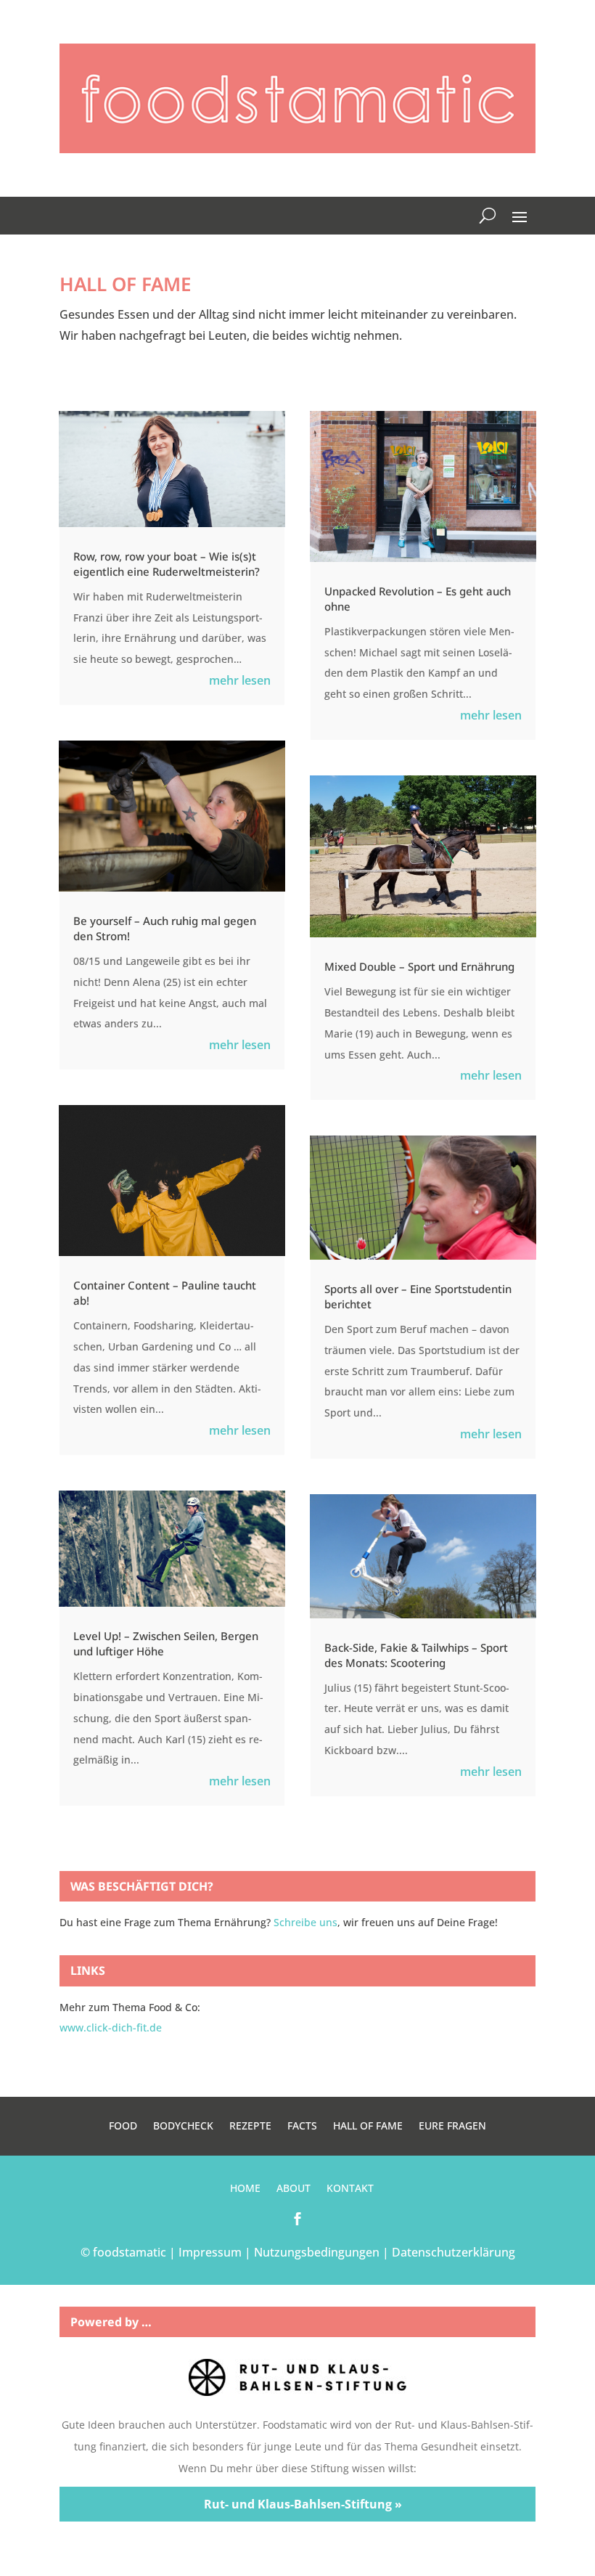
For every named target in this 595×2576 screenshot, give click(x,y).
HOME (245, 2189)
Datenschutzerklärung (454, 2252)
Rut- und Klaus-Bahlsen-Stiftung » (303, 2504)
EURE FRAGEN (452, 2127)
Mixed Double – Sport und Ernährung (419, 966)
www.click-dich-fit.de (111, 2027)
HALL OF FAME (368, 2127)
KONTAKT (350, 2189)
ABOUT (294, 2189)
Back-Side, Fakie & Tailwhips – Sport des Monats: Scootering (416, 1655)
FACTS (302, 2127)
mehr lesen (240, 680)
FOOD (123, 2127)
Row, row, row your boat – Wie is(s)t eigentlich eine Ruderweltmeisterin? (167, 564)
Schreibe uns (305, 1922)
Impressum (210, 2252)
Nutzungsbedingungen (317, 2252)
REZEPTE (250, 2127)
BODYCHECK (183, 2127)
